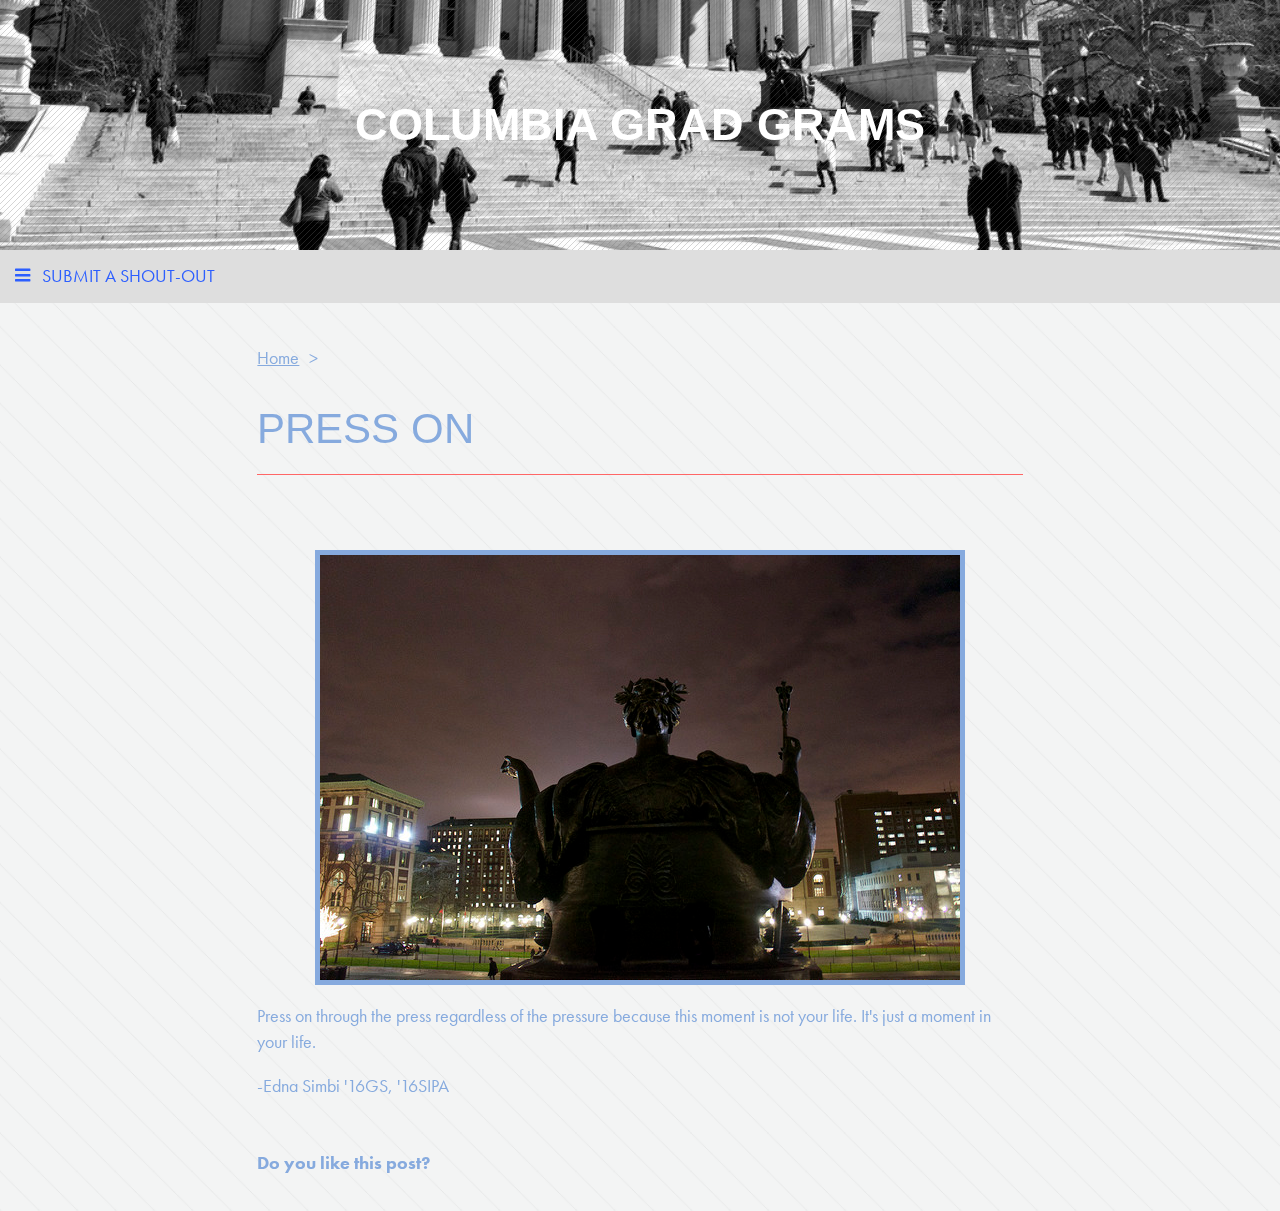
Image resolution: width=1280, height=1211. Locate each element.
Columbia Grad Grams (640, 124)
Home (278, 357)
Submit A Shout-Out (128, 275)
